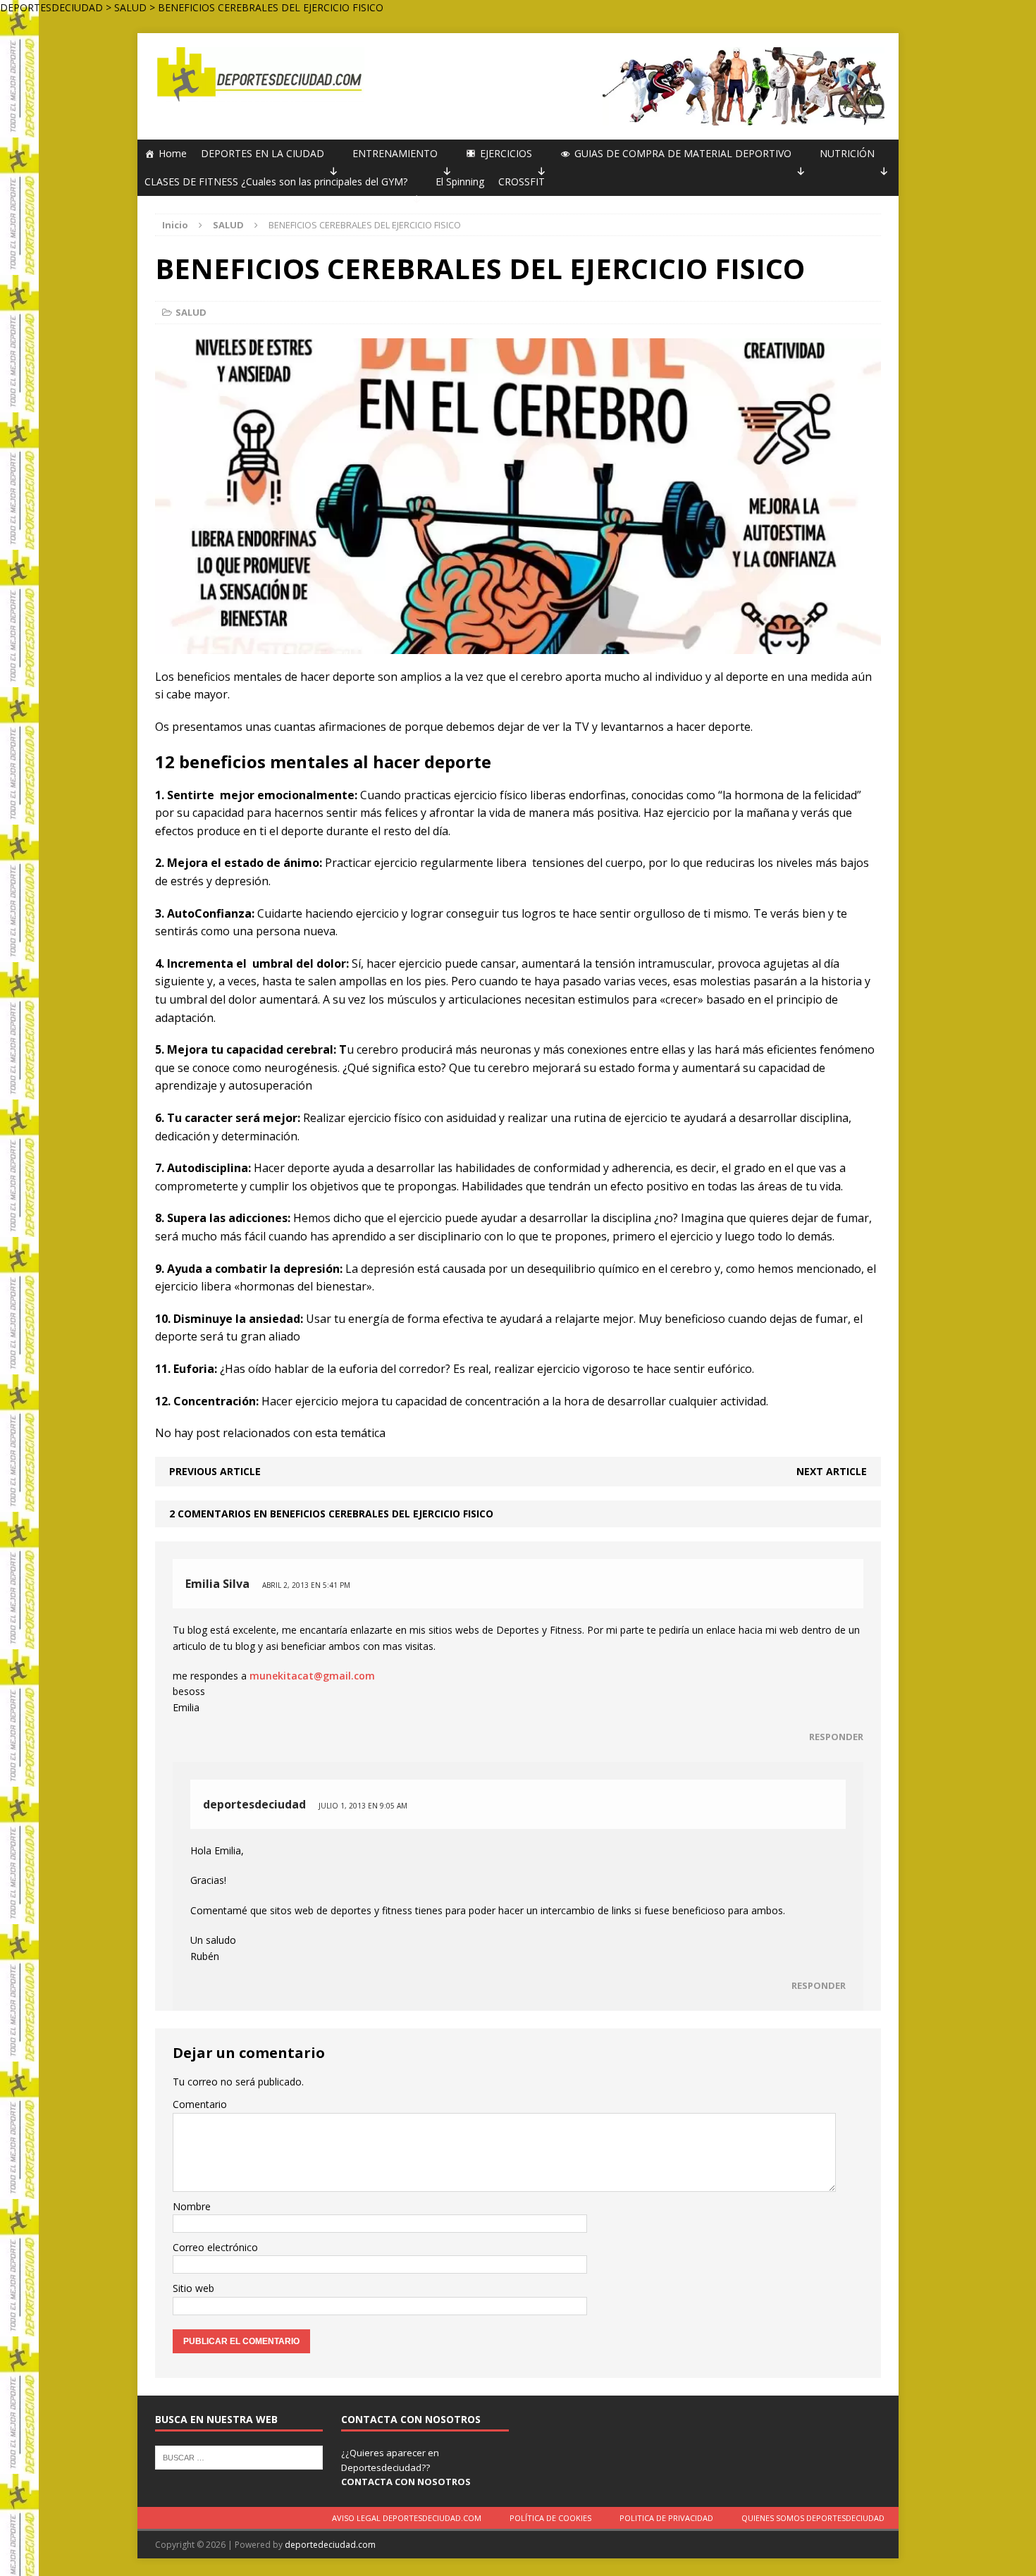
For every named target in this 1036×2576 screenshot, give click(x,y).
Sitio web (193, 2288)
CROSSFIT (522, 181)
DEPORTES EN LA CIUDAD (263, 153)
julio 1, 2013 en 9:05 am (363, 1806)
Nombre (192, 2206)
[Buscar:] (239, 2456)
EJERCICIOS (506, 153)
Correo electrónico (215, 2247)
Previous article (215, 1471)
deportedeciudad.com (330, 2545)
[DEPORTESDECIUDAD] (258, 74)
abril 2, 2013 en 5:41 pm (306, 1585)
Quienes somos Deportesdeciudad (813, 2518)
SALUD (191, 312)
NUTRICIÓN (847, 153)
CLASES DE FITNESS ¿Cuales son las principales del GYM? (276, 181)
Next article (832, 1471)
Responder (836, 1737)
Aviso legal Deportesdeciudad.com (407, 2518)
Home (173, 153)
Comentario (200, 2104)
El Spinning (460, 181)
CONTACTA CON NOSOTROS (406, 2482)
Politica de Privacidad (666, 2518)
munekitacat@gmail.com (312, 1676)
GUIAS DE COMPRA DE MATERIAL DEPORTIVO (683, 153)
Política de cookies (550, 2518)
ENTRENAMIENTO (395, 153)
